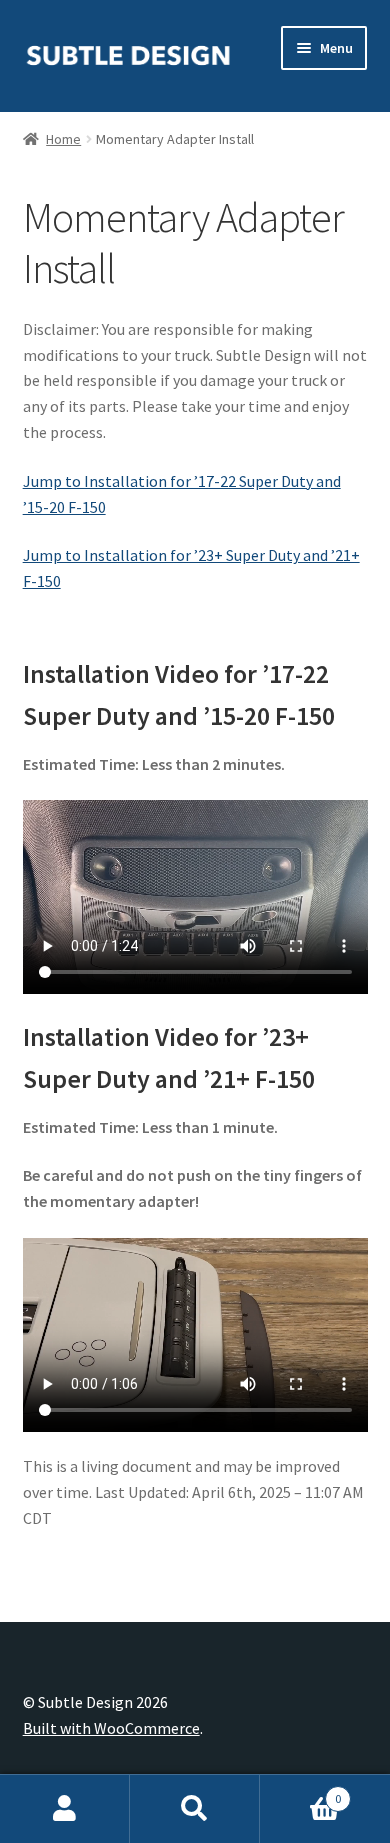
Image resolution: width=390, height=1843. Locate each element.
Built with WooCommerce (111, 1728)
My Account (65, 1809)
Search (195, 1809)
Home (63, 139)
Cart (300, 1791)
